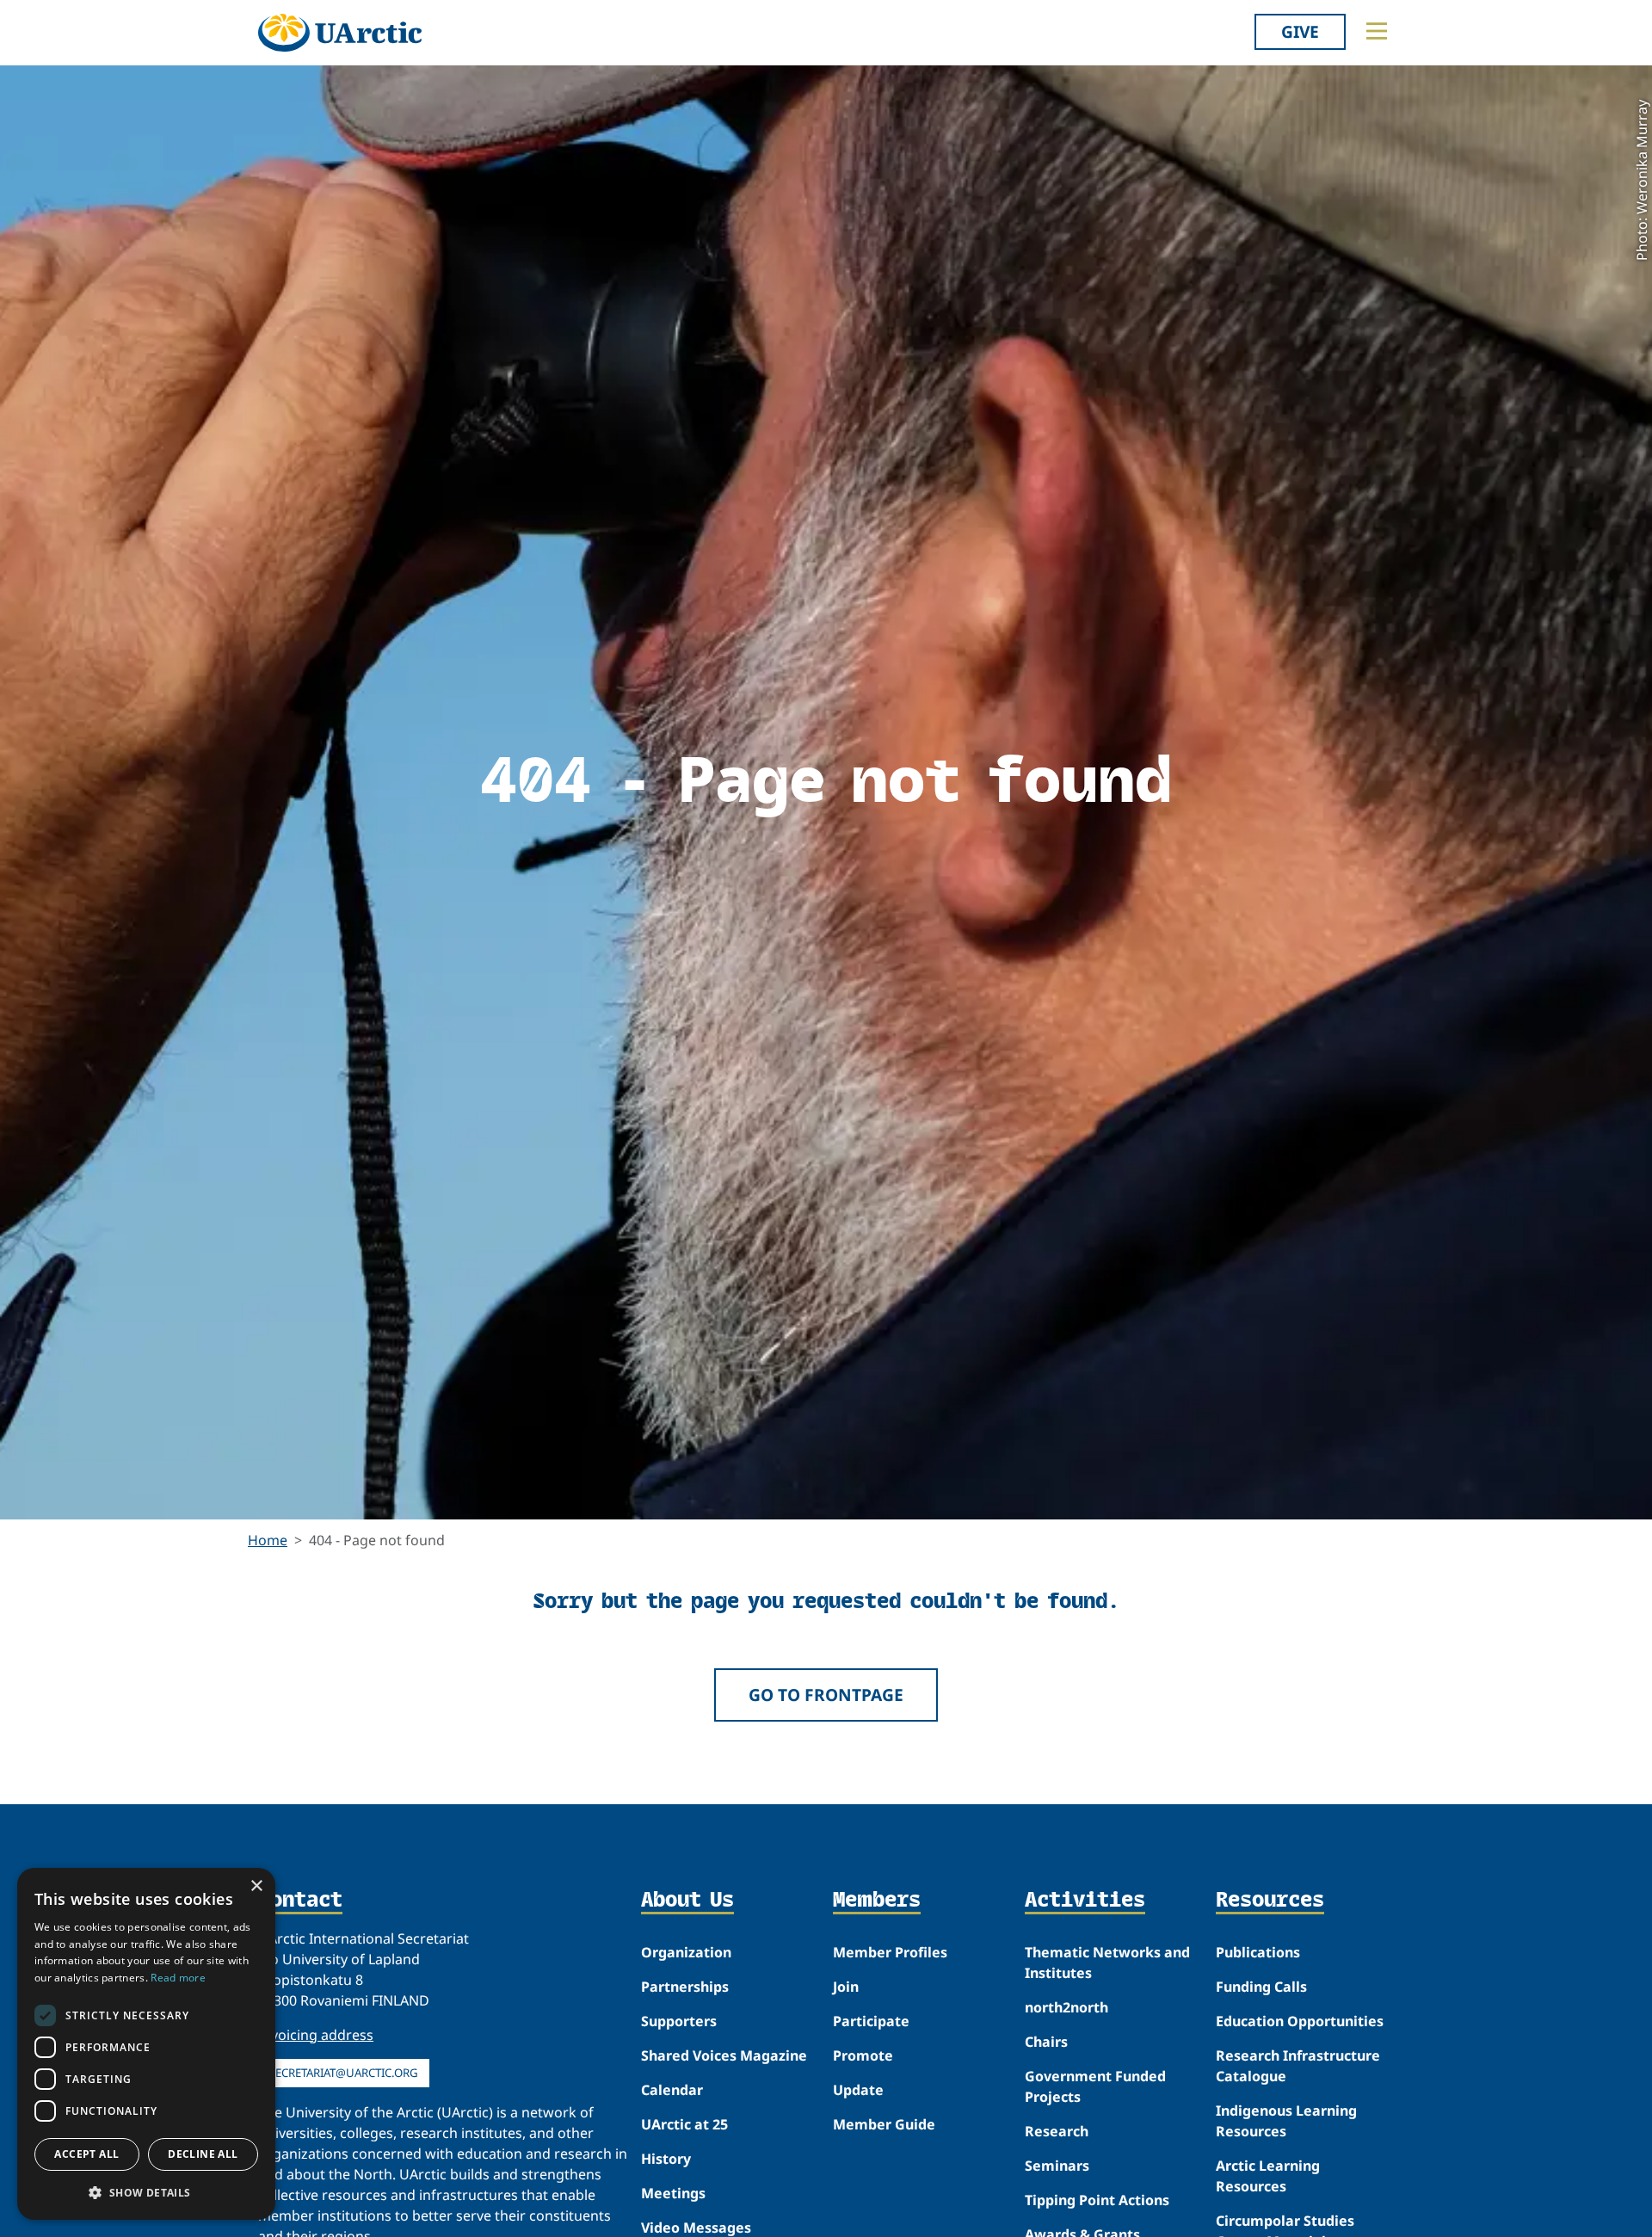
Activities (1085, 1901)
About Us (687, 1901)
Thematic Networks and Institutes (1107, 1963)
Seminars (1057, 2166)
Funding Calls (1261, 1987)
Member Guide (884, 2124)
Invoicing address (316, 2035)
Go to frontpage (826, 1695)
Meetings (673, 2193)
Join (846, 1987)
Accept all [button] (86, 2154)
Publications (1258, 1952)
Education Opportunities (1300, 2021)
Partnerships (685, 1987)
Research (1057, 2131)
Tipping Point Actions (1097, 2200)
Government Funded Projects (1095, 2086)
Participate (871, 2021)
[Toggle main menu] (1377, 31)
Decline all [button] (203, 2154)
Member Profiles (890, 1952)
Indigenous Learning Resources (1286, 2121)
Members (877, 1901)
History (666, 2159)
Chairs (1046, 2042)
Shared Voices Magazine (724, 2055)
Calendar (672, 2090)
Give (1300, 31)
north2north (1066, 2007)
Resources (1270, 1901)
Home (268, 1540)
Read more (178, 1978)
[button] (146, 2192)
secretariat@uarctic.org (344, 2073)
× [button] (256, 1886)
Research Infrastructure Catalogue (1298, 2066)
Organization (686, 1952)
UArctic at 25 (684, 2124)
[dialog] (146, 2044)
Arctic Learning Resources (1268, 2176)
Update (858, 2090)
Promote (863, 2055)
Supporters (679, 2021)
